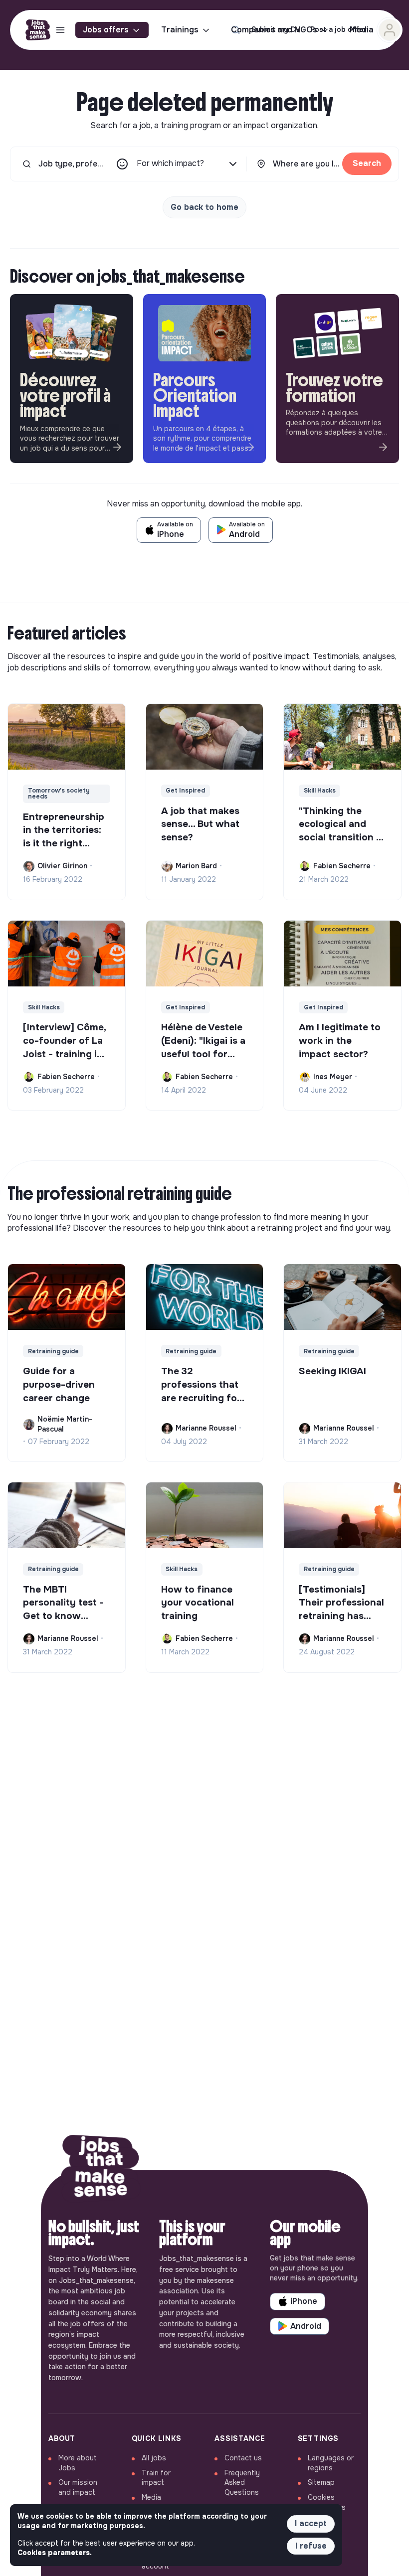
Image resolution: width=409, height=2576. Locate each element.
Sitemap (321, 2482)
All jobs (154, 2458)
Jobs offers (106, 30)
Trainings (180, 30)
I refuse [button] (311, 2546)
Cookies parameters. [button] (55, 2553)
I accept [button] (311, 2523)
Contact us (243, 2458)
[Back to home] (101, 2171)
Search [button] (367, 163)
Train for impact (156, 2478)
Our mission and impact (78, 2487)
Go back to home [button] (204, 207)
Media (151, 2497)
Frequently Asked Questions (242, 2483)
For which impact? (170, 163)
